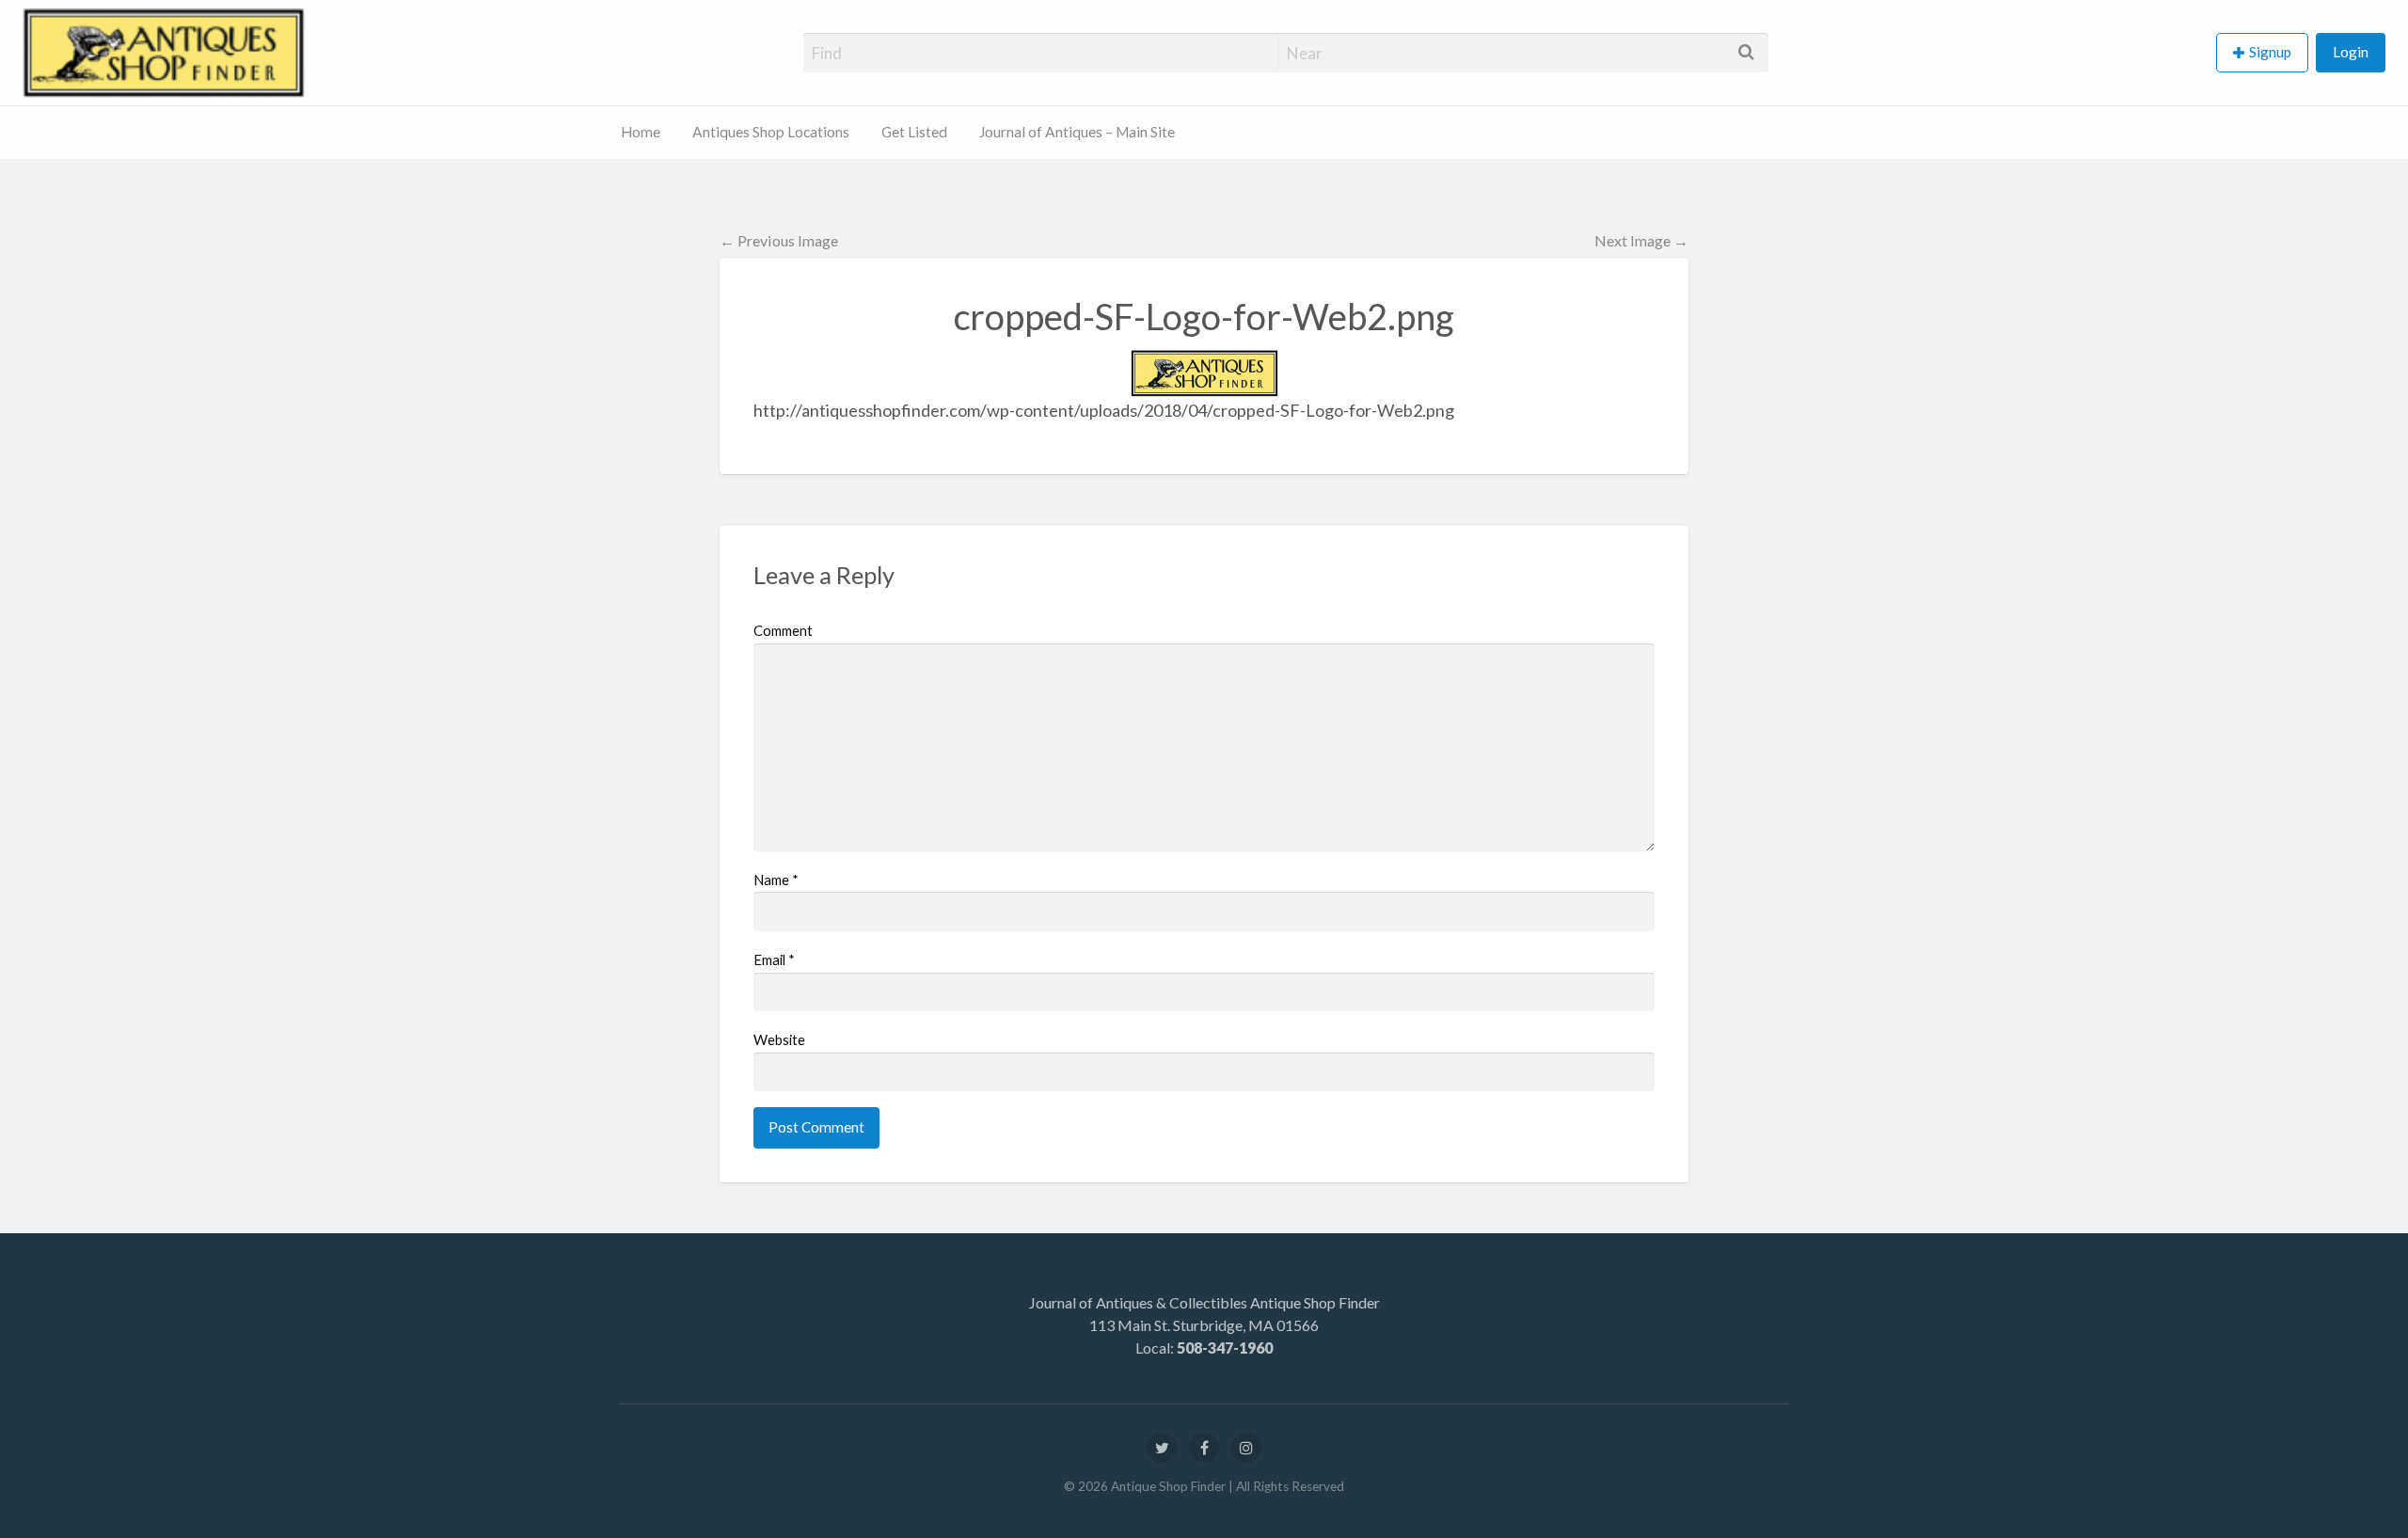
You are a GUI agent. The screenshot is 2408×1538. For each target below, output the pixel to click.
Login (2351, 52)
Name (776, 880)
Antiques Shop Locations (771, 132)
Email (774, 959)
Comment (783, 630)
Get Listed (914, 132)
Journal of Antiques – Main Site (1077, 132)
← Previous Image (779, 240)
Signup (2270, 52)
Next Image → (1641, 240)
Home (641, 132)
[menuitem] (2266, 53)
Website (779, 1039)
